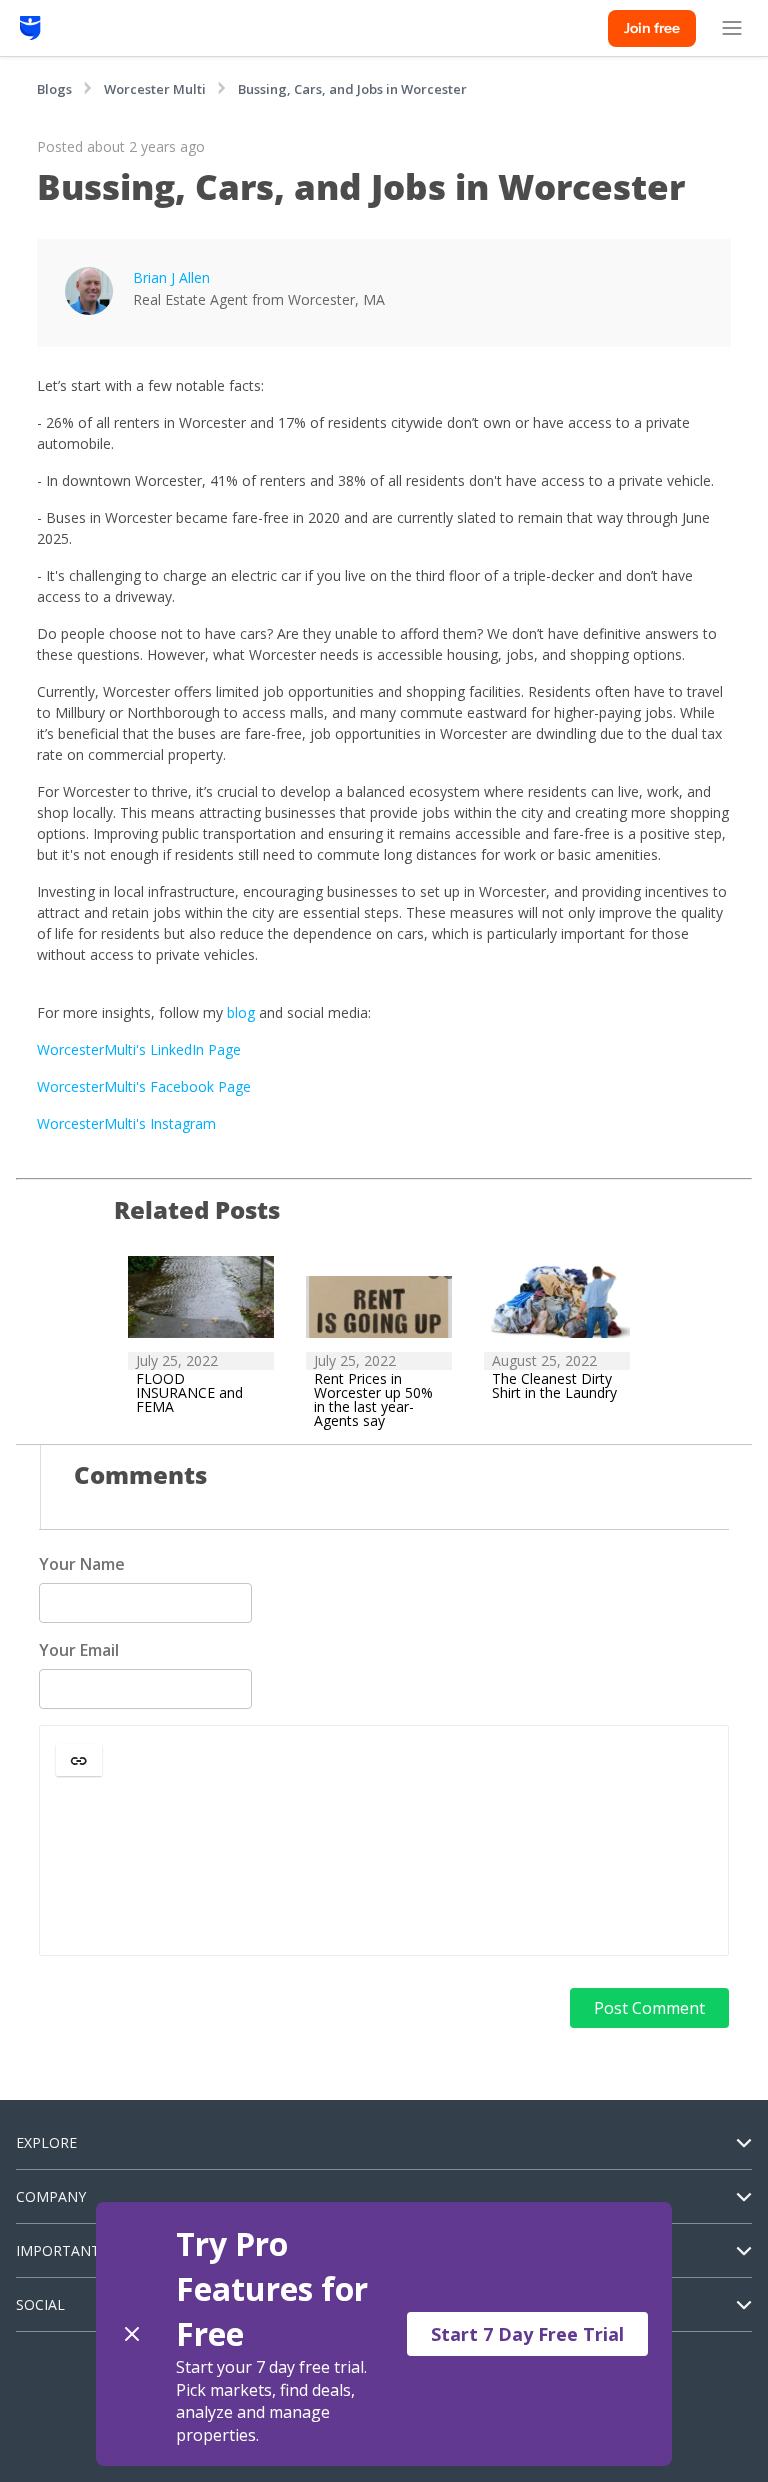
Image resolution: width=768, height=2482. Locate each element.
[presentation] (384, 1867)
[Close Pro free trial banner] (132, 2334)
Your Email (79, 1650)
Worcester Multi (155, 89)
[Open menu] (732, 28)
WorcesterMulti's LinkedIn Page (139, 1049)
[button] (79, 1760)
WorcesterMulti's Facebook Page (144, 1086)
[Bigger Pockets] (30, 28)
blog (243, 1012)
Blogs (54, 89)
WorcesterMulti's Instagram (126, 1123)
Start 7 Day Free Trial (527, 2334)
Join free (652, 28)
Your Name (82, 1564)
